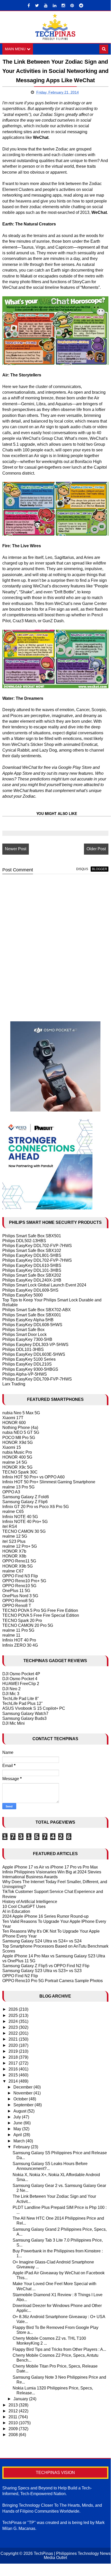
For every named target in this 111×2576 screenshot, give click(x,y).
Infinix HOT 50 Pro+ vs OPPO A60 (33, 1477)
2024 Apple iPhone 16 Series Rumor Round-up (45, 1916)
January (21, 2399)
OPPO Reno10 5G (19, 1586)
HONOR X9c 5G (17, 1467)
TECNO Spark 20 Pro (22, 1620)
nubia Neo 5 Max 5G (21, 1413)
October (21, 2099)
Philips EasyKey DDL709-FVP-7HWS (37, 1379)
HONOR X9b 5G (18, 1566)
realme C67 (13, 1571)
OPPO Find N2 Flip (20, 1976)
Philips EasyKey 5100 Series (29, 1359)
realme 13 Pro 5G (18, 1487)
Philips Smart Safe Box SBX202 (32, 1275)
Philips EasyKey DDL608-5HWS (32, 1325)
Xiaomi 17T (13, 1418)
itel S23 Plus (14, 1541)
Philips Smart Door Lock (24, 1335)
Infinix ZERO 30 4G (20, 1645)
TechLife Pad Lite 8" (21, 1699)
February (22, 2147)
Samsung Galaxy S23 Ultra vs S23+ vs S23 (42, 1971)
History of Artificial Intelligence (30, 1902)
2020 (14, 2045)
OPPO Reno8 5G (18, 1601)
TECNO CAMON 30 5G (24, 1531)
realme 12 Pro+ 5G (20, 1546)
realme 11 (11, 1635)
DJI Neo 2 (11, 1689)
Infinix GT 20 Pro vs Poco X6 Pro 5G (36, 1507)
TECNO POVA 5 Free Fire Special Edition (41, 1615)
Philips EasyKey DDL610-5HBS (32, 1265)
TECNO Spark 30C (20, 1472)
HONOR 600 (14, 1423)
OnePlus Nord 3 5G (20, 1596)
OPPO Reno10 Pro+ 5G (24, 1581)
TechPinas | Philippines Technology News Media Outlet (72, 2556)
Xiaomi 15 (12, 1447)
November (23, 2093)
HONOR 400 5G (17, 1457)
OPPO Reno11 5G (19, 1561)
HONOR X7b (14, 1551)
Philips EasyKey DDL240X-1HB (32, 1280)
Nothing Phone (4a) (20, 1428)
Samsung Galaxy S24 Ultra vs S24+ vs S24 (42, 1941)
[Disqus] (55, 944)
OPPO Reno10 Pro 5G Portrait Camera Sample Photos (53, 1981)
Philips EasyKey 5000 (23, 1295)
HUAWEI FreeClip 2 (21, 1684)
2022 (14, 2033)
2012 (14, 2411)
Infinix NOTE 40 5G (20, 1517)
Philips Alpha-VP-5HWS (25, 1374)
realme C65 (13, 1512)
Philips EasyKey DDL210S (27, 1364)
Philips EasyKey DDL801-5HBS (32, 1255)
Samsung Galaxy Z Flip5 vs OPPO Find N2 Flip (46, 1966)
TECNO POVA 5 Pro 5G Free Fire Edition (40, 1610)
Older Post (96, 849)
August (20, 2111)
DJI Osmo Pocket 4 (20, 1679)
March (20, 2141)
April (18, 2135)
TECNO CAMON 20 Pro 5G (28, 1625)
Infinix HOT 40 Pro (19, 1640)
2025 (14, 2015)
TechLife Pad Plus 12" (23, 1703)
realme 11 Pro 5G (18, 1630)
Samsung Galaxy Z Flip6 (25, 1502)
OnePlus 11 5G (16, 1591)
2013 (14, 2405)
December (23, 2087)
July (18, 2117)
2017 (14, 2063)
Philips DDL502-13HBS (24, 1241)
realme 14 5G (15, 1462)
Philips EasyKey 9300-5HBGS (30, 1369)
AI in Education (16, 1911)
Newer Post (16, 849)
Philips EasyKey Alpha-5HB (28, 1320)
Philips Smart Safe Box (23, 1330)
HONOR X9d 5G (18, 1442)
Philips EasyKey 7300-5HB (27, 1339)
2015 (14, 2075)
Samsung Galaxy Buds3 (24, 1718)
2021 (14, 2039)
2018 (14, 2057)
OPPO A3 (11, 1492)
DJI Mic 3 (11, 1694)
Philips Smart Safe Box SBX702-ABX (37, 1310)
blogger (100, 869)
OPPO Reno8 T (17, 1606)
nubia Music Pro (17, 1452)
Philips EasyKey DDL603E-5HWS (34, 1354)
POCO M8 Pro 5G (19, 1438)
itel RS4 (10, 1526)
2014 (14, 2081)
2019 (14, 2051)
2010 (14, 2423)
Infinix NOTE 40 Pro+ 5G (25, 1522)
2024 (14, 2021)
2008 (14, 2435)
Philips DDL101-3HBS (23, 1349)
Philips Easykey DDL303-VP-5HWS (35, 1345)
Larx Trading (14, 1384)
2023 (14, 2027)
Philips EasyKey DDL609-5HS (30, 1290)
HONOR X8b (14, 1556)
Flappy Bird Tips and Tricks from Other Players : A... (59, 2349)
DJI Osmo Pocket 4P (21, 1674)
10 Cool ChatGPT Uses (24, 1906)
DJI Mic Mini (14, 1723)
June (18, 2123)
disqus (82, 869)
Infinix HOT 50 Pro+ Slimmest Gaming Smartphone (49, 1482)
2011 (13, 2417)
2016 (14, 2069)
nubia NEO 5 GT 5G (21, 1432)
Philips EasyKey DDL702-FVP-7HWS (37, 1246)
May (18, 2129)
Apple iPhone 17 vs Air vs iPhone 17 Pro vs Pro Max (50, 1867)
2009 (14, 2429)
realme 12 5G (15, 1536)
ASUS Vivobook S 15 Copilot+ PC (34, 1708)
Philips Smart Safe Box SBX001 (32, 1315)
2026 (14, 2009)
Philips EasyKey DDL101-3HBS (32, 1270)
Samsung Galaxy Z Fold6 (26, 1497)
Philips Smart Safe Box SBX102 (32, 1251)
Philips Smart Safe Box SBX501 (32, 1236)
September (24, 2105)
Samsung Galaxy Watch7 (25, 1714)
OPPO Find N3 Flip (20, 1576)
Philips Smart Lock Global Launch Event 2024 (44, 1285)
